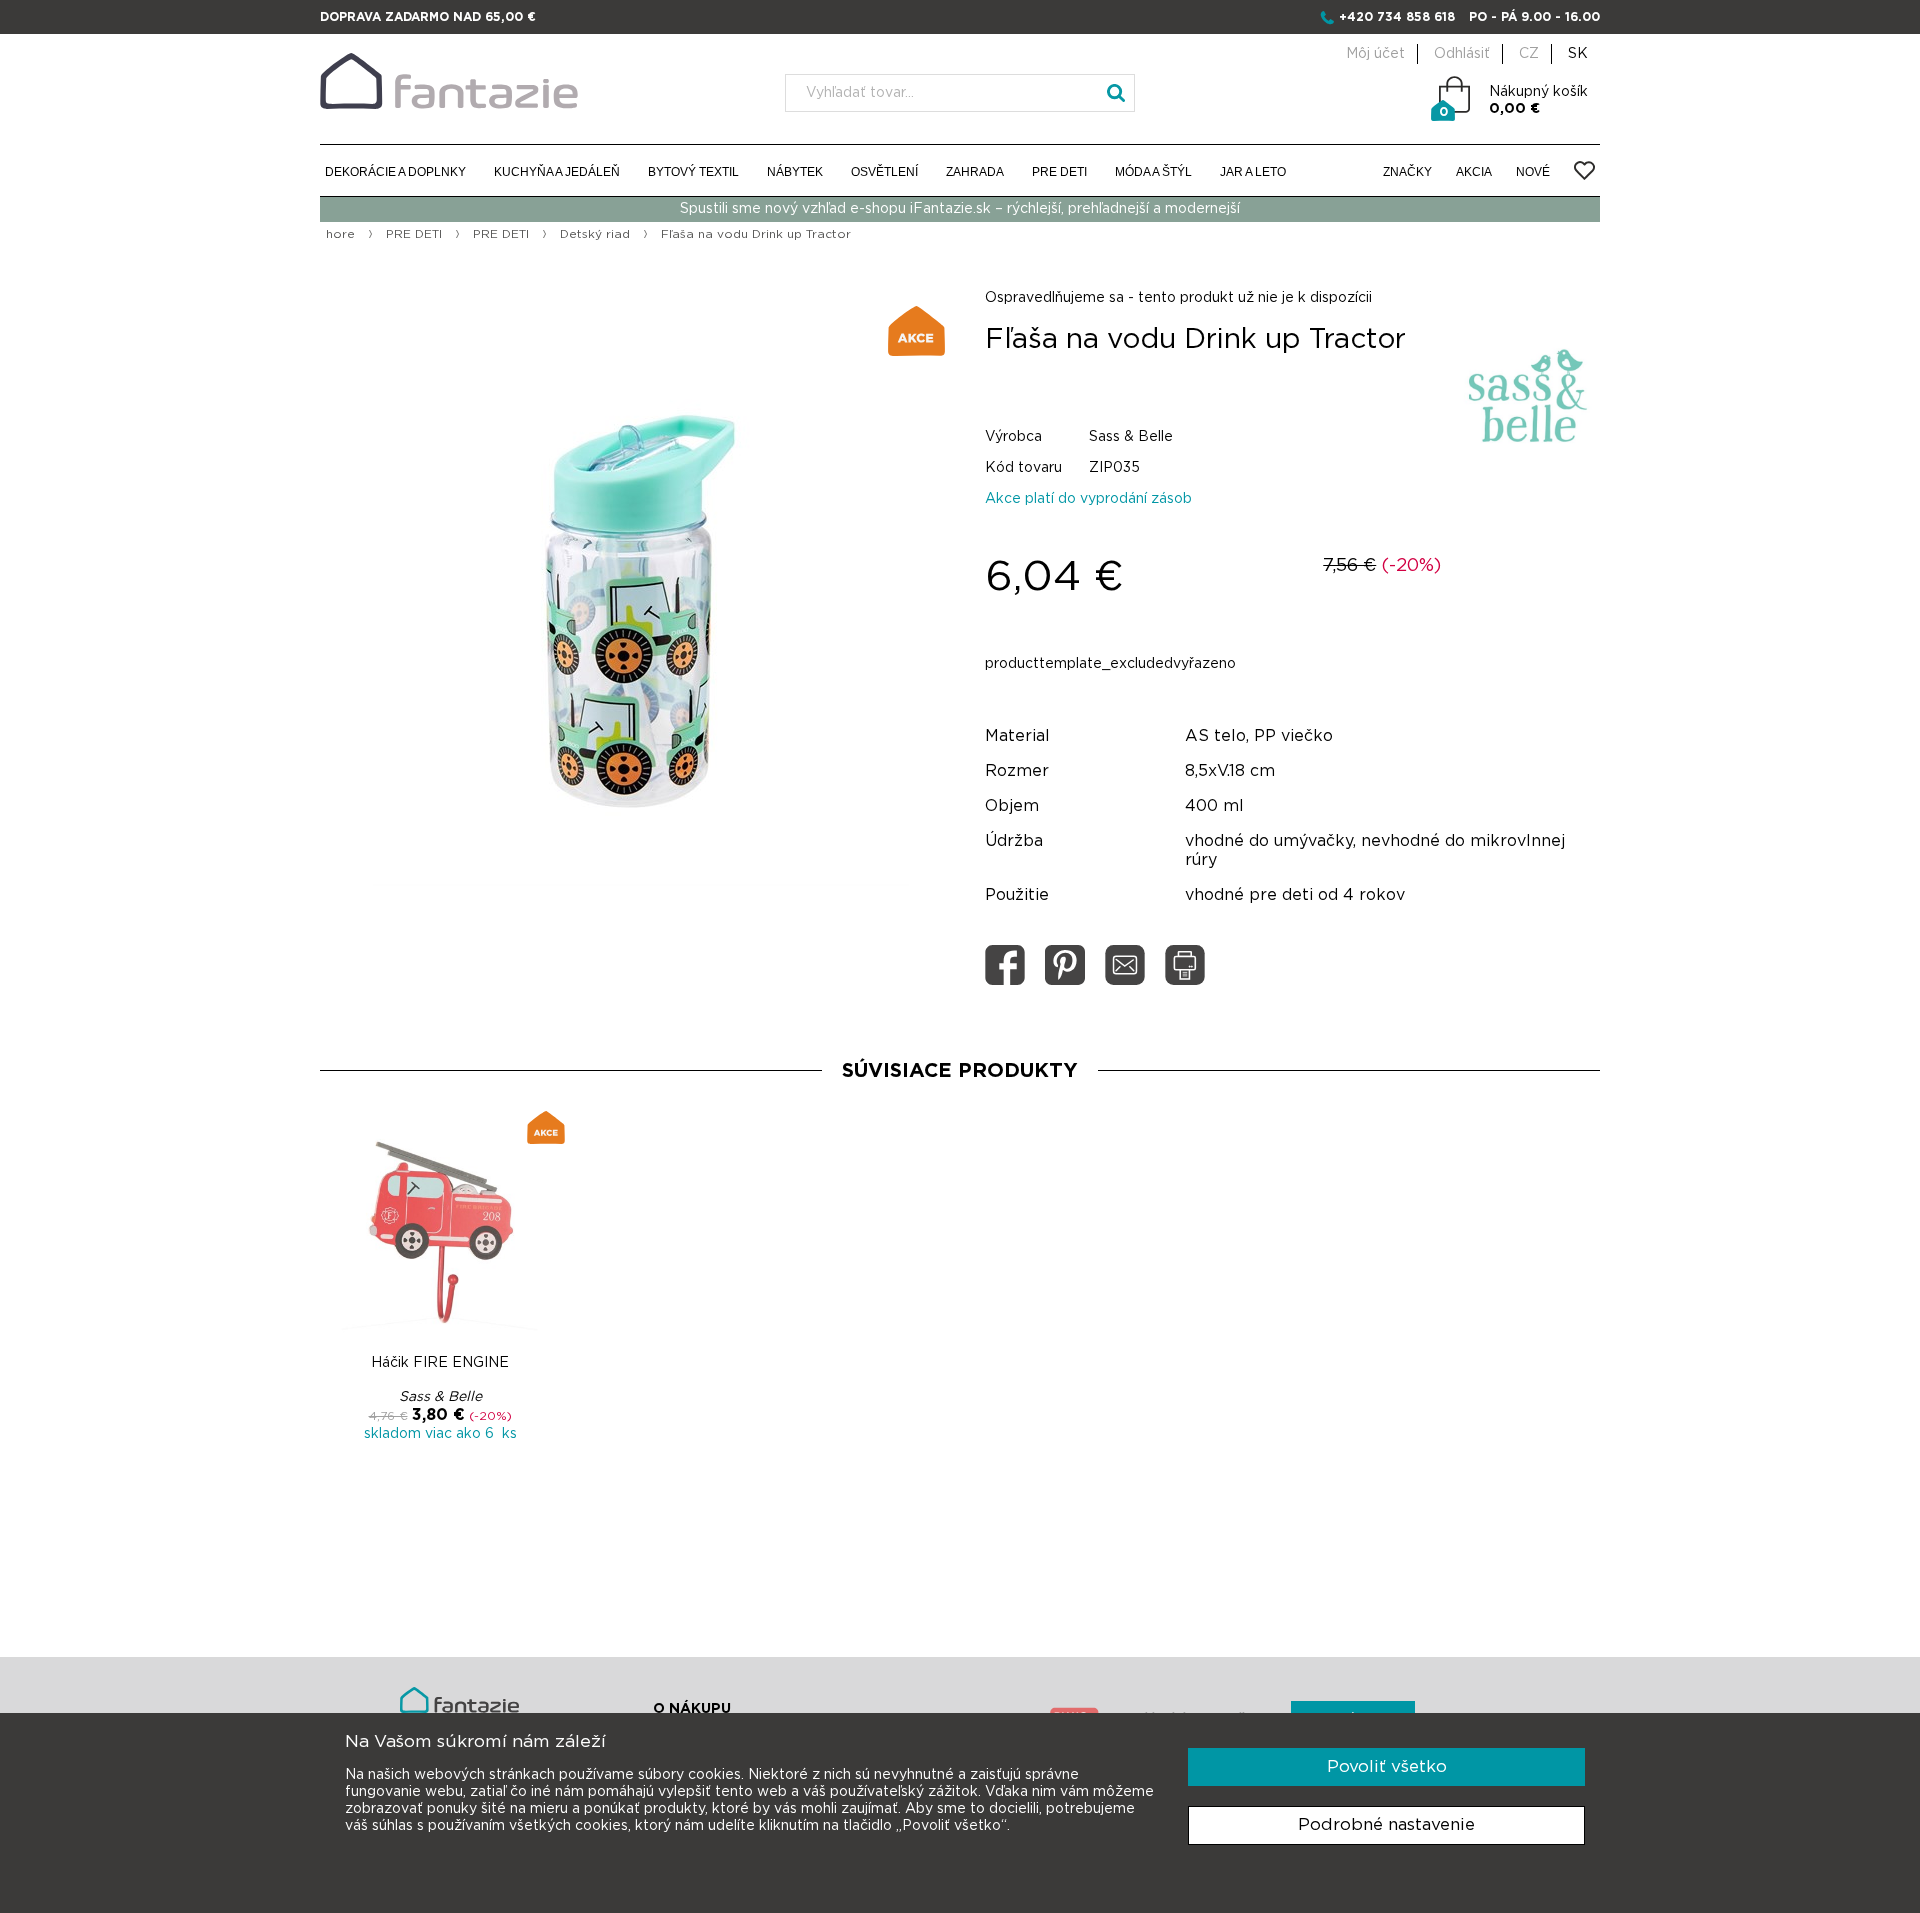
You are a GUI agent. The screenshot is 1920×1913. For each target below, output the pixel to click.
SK (1578, 54)
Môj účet (1375, 54)
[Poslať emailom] (1125, 965)
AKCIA (1474, 172)
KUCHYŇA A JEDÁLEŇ (557, 172)
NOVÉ (1533, 172)
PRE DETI (1059, 172)
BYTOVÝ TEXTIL (693, 172)
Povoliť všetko (1387, 1766)
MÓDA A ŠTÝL (1153, 172)
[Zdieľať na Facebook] (1005, 965)
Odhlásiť (1462, 54)
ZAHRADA (975, 172)
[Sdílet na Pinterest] (1065, 965)
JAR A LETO (1253, 172)
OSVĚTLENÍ (884, 172)
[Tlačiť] (1185, 965)
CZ (1529, 54)
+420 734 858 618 (1397, 17)
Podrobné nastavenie (1386, 1824)
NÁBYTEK (795, 172)
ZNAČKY (1407, 172)
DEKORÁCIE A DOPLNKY (395, 172)
